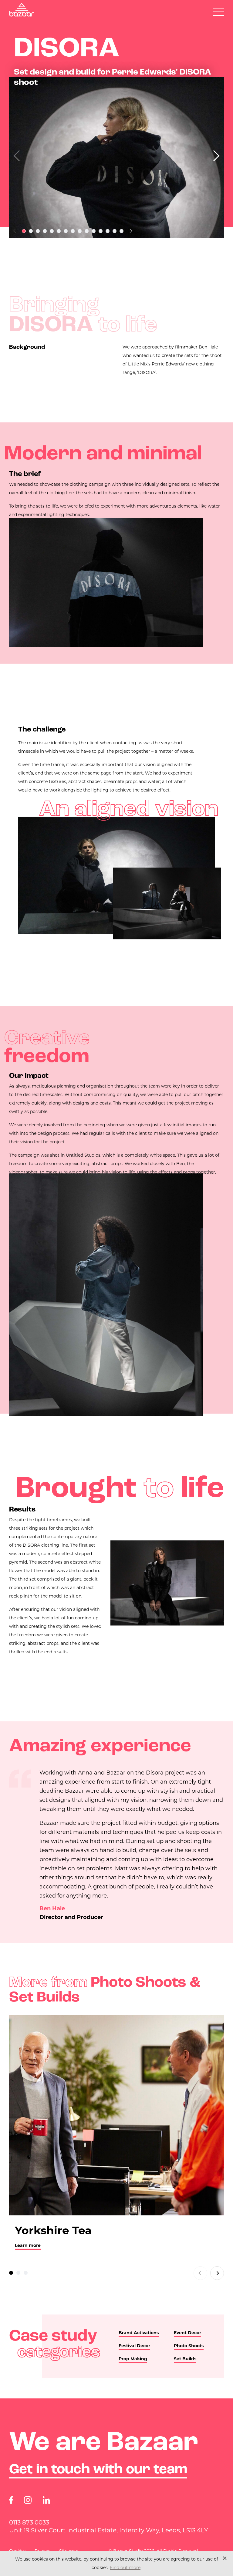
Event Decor (187, 2333)
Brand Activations (139, 2333)
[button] (214, 156)
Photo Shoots (189, 2346)
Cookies (17, 2551)
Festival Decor (134, 2346)
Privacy (42, 2551)
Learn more (28, 2245)
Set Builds (185, 2359)
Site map (69, 2551)
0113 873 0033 (29, 2522)
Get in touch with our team (98, 2470)
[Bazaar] (22, 10)
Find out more (125, 2568)
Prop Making (133, 2359)
